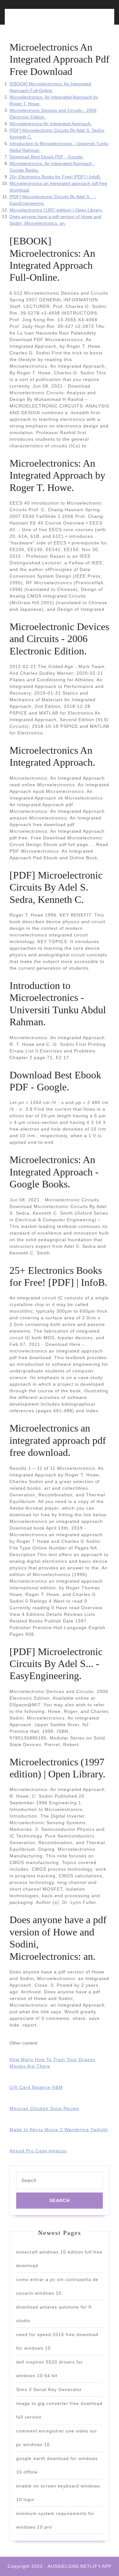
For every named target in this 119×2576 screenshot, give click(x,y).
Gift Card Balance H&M (36, 2087)
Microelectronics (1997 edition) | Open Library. (56, 210)
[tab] (33, 20)
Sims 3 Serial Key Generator (49, 2389)
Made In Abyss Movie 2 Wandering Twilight (59, 2130)
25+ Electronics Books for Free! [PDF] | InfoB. (55, 177)
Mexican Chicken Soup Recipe (44, 2108)
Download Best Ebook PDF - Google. (47, 157)
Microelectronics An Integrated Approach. (51, 124)
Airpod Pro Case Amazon (38, 2151)
